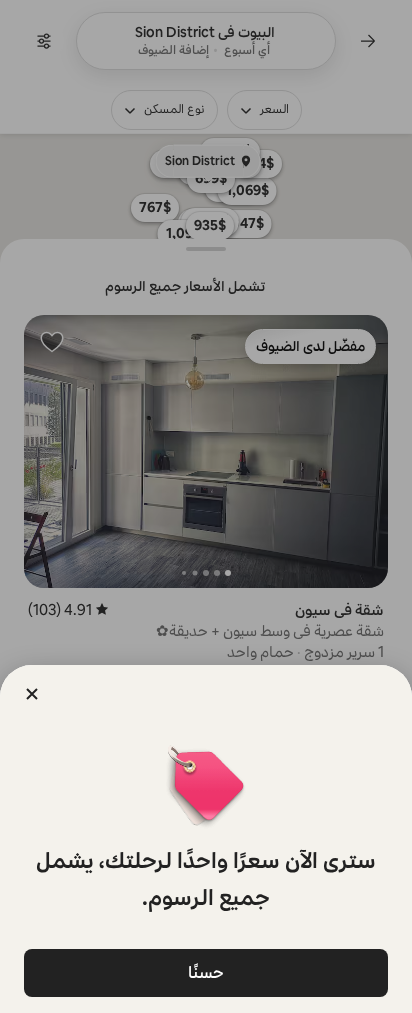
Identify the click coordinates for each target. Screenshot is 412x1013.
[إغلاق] (32, 694)
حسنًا (206, 972)
